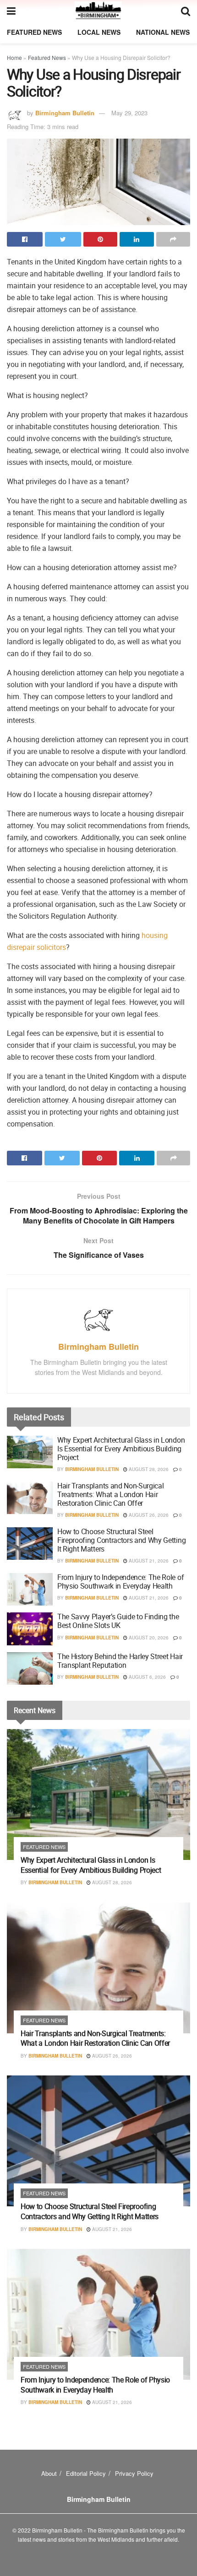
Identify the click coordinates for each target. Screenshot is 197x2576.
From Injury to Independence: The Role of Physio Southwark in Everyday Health (120, 1582)
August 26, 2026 (148, 1515)
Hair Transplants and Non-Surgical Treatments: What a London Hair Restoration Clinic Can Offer (110, 1494)
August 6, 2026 (147, 1677)
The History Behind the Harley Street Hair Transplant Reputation (120, 1661)
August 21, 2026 (148, 1561)
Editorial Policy (86, 2473)
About (49, 2473)
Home (14, 57)
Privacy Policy (134, 2473)
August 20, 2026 (148, 1638)
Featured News (34, 32)
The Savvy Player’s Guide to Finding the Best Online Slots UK (118, 1621)
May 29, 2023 (129, 113)
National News (163, 32)
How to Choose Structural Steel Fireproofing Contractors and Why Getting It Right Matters (121, 1540)
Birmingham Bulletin (65, 113)
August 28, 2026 (148, 1469)
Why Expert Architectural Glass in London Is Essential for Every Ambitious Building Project (121, 1449)
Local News (99, 32)
